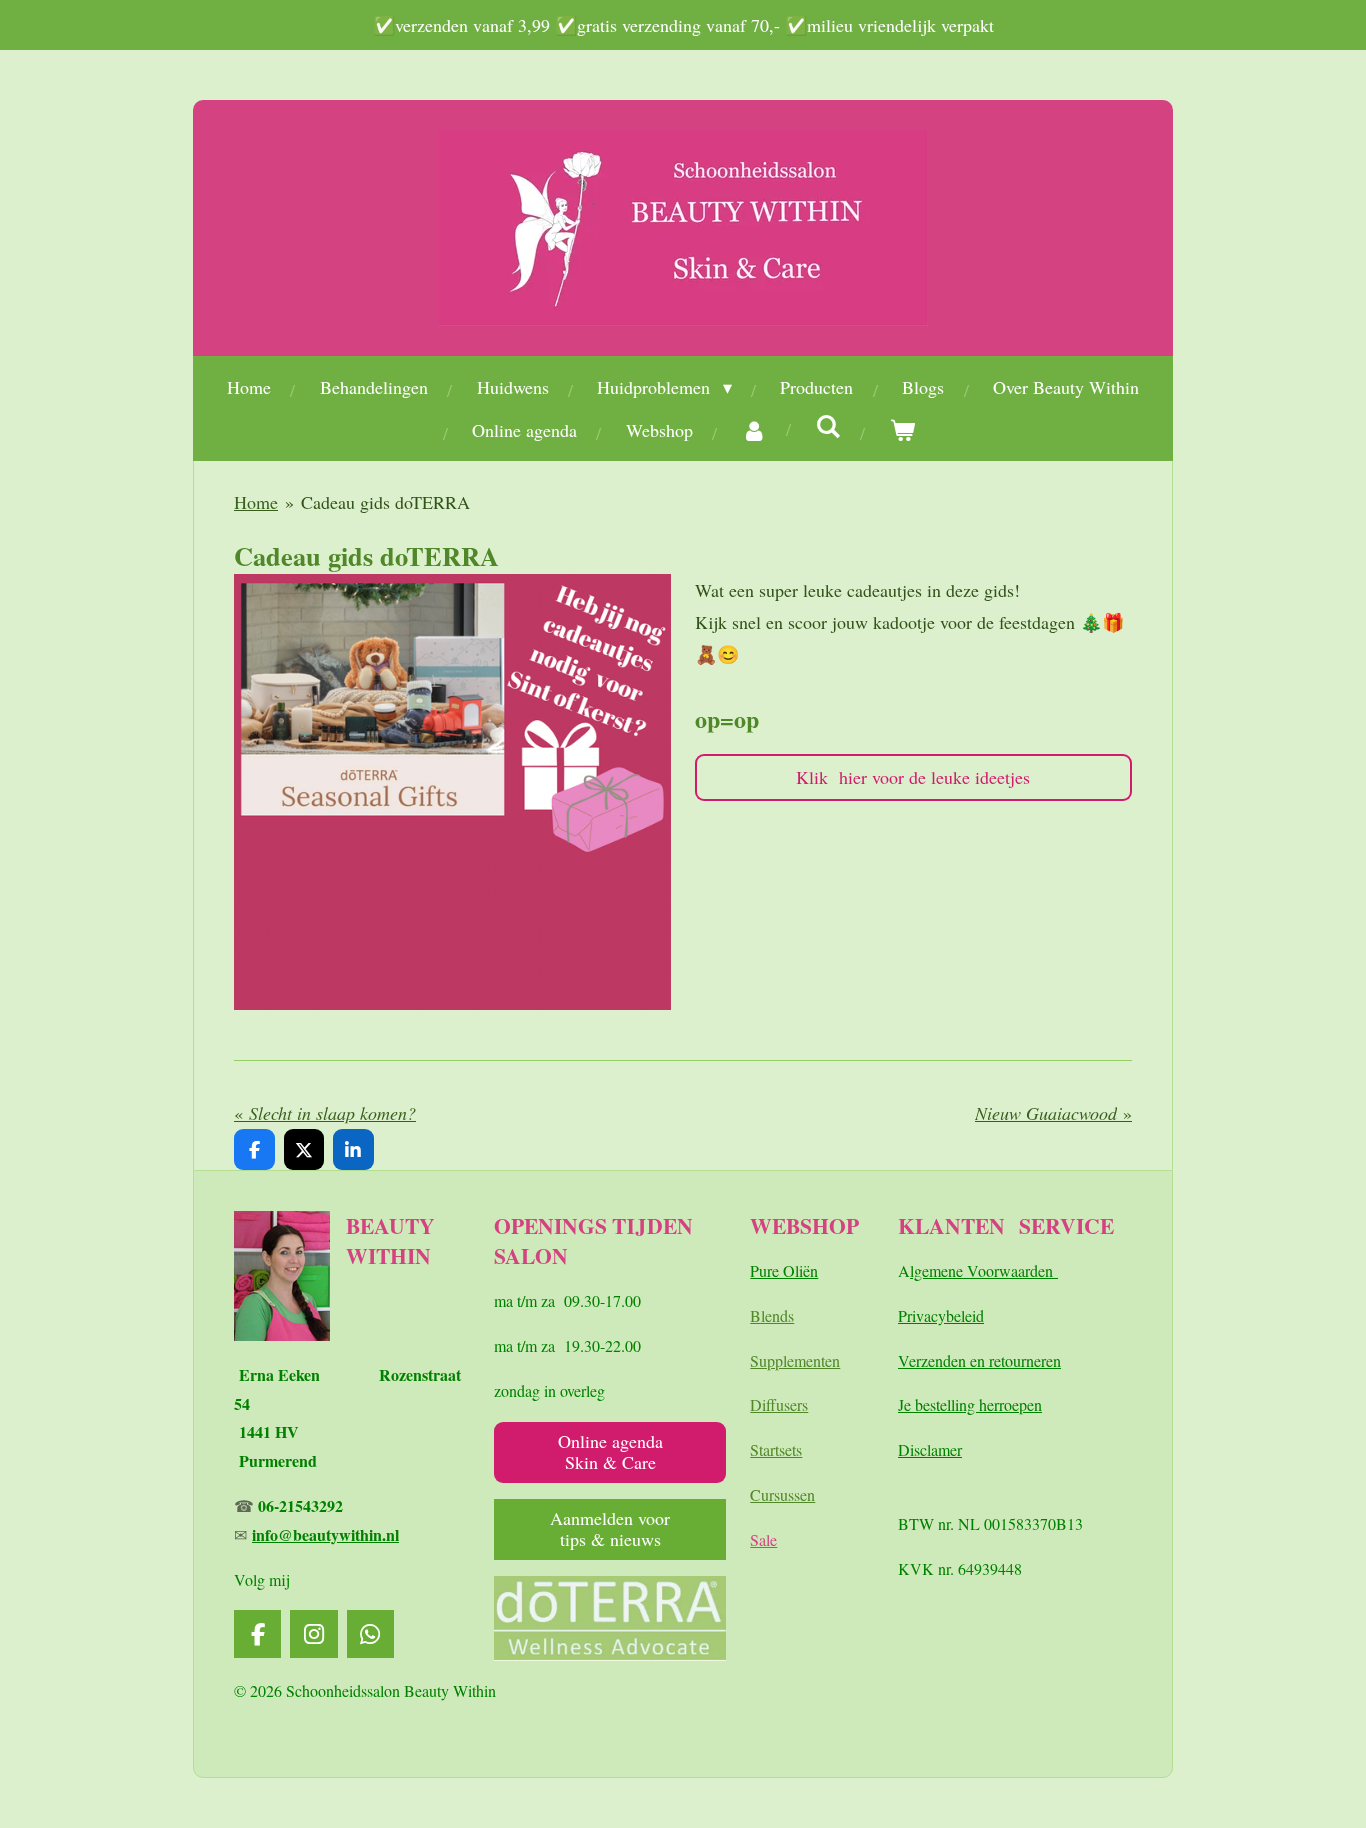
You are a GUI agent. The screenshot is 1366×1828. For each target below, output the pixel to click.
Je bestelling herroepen (970, 1404)
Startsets (776, 1449)
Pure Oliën (784, 1270)
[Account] (754, 430)
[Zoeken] (828, 426)
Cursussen (782, 1494)
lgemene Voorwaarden (984, 1270)
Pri (907, 1315)
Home (256, 502)
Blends (772, 1315)
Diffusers (779, 1404)
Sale (763, 1539)
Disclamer (930, 1449)
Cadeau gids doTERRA (385, 502)
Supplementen (795, 1360)
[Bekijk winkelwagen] (902, 430)
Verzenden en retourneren (979, 1360)
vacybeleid (950, 1315)
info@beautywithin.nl (325, 1534)
